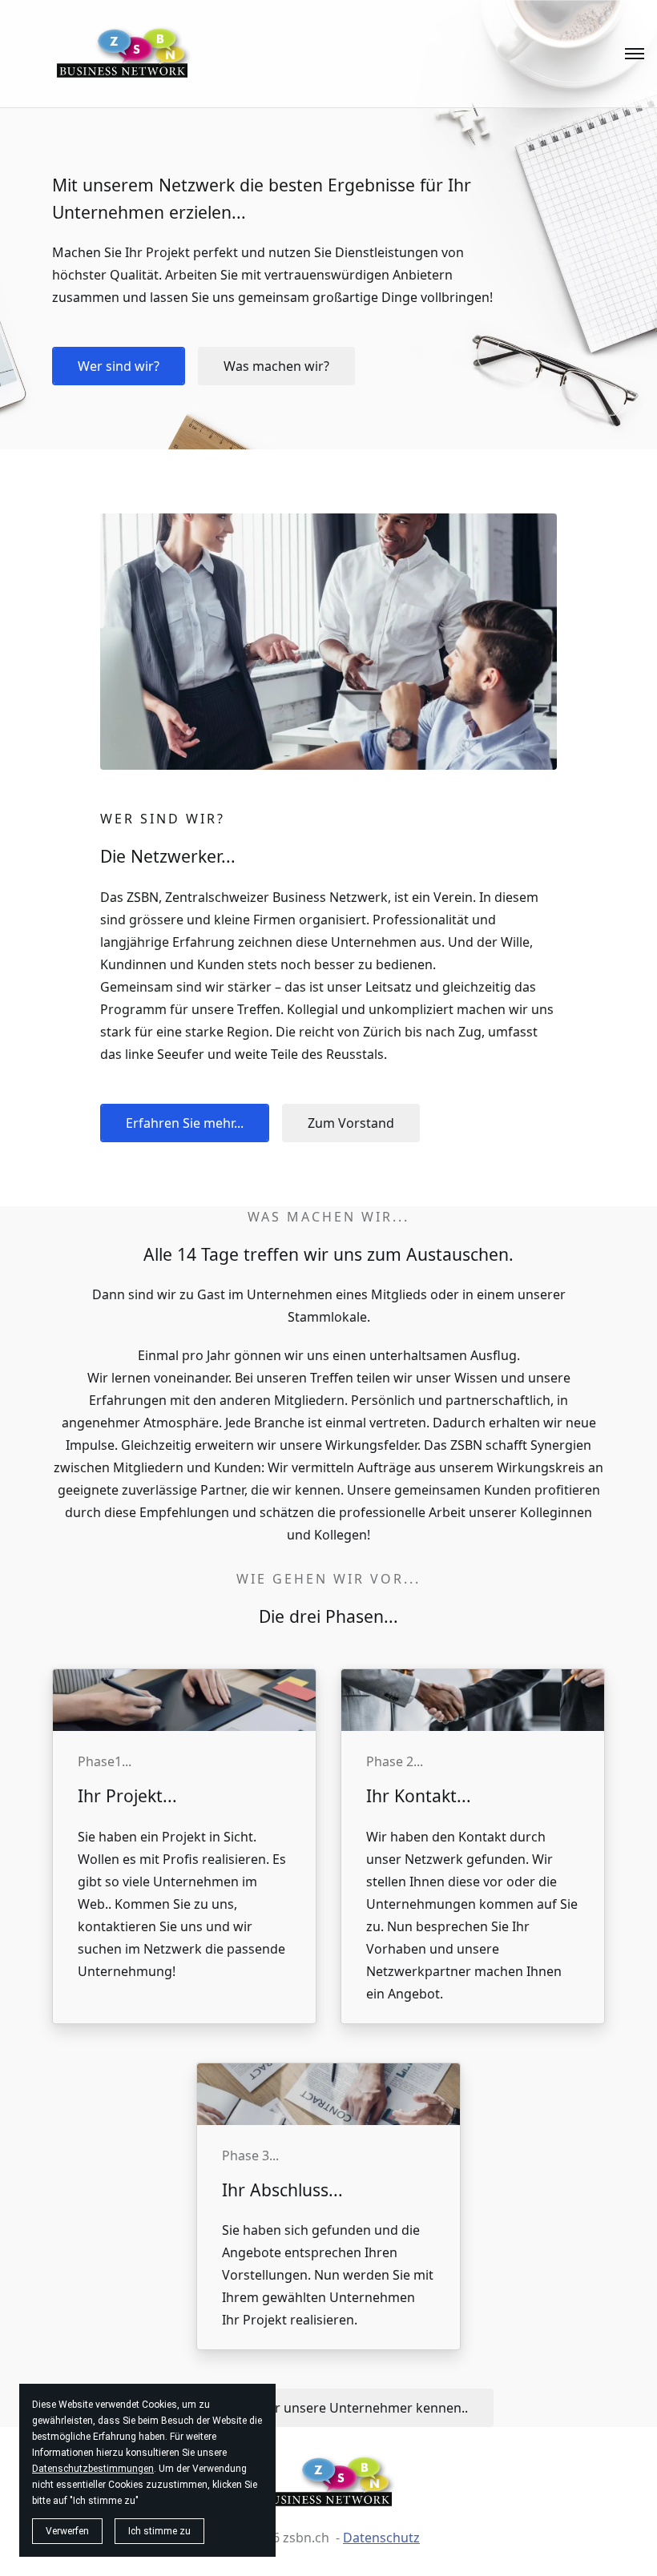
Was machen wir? (276, 366)
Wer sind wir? (119, 366)
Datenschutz (381, 2538)
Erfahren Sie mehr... (185, 1123)
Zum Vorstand (351, 1123)
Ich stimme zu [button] (159, 2531)
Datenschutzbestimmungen (93, 2469)
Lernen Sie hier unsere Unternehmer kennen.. (329, 2408)
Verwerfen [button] (67, 2531)
